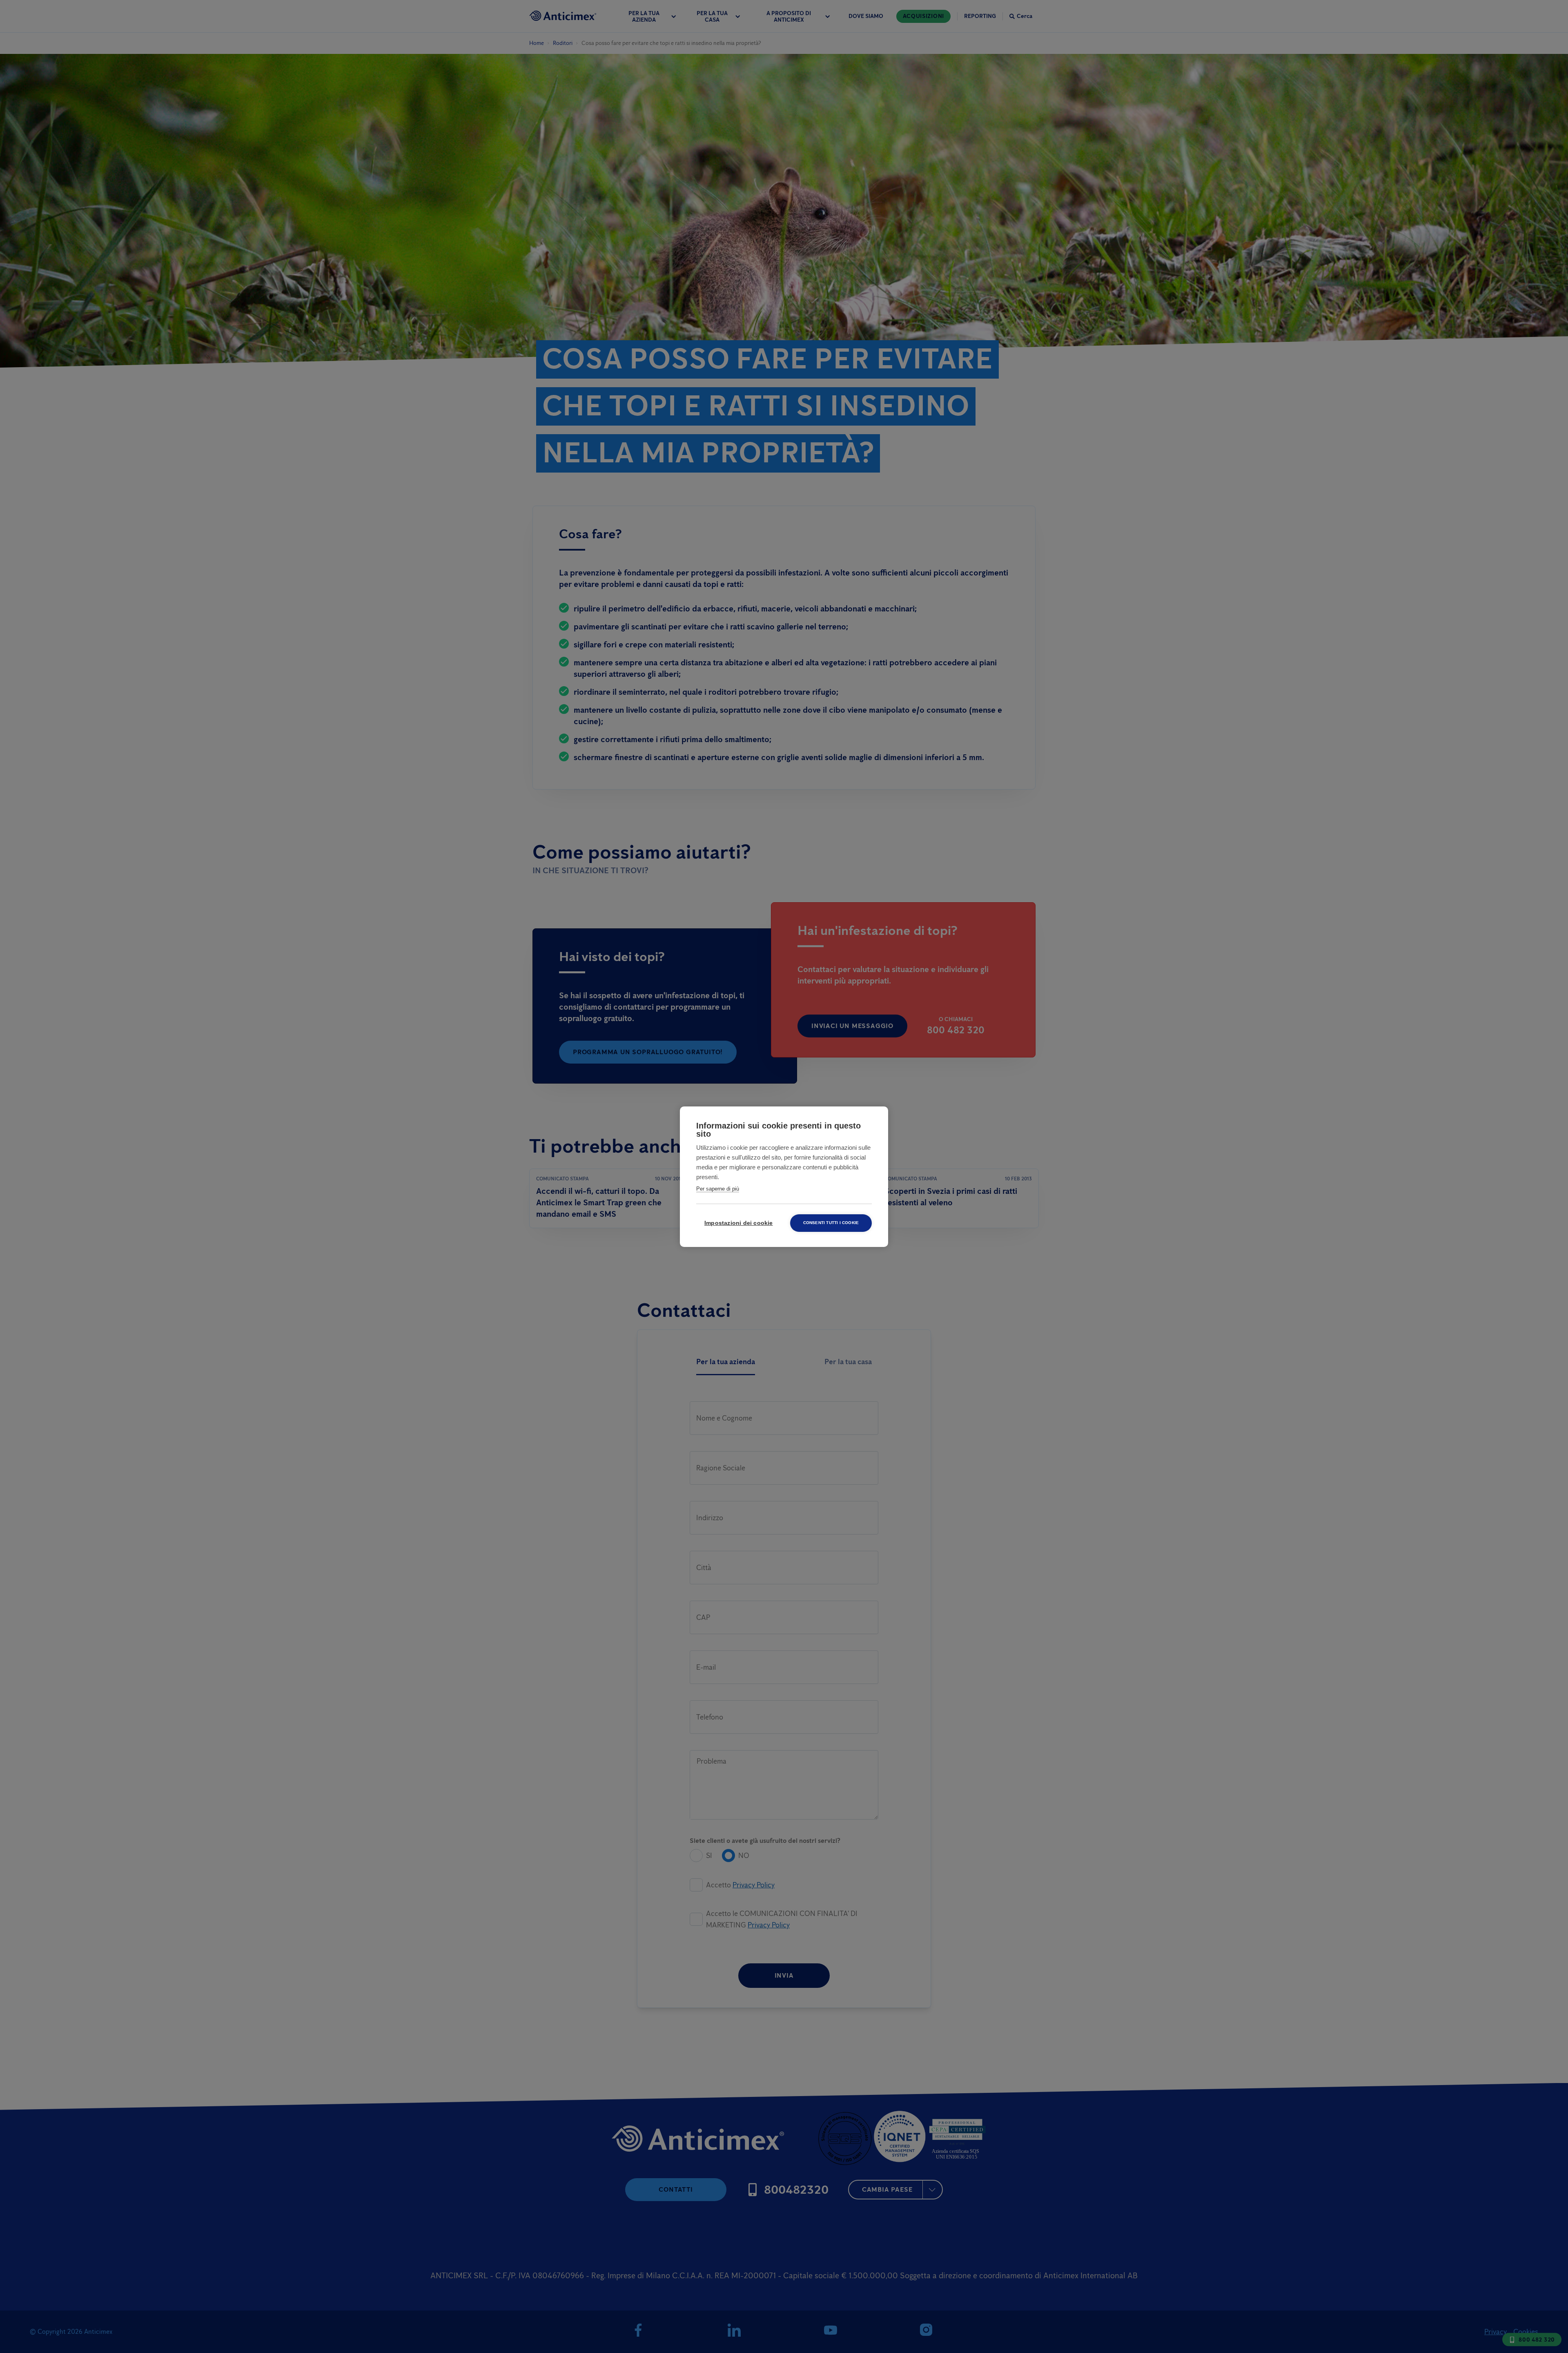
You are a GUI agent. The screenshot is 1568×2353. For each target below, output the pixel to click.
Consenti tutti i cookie (831, 1223)
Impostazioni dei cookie (739, 1223)
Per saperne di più (718, 1189)
